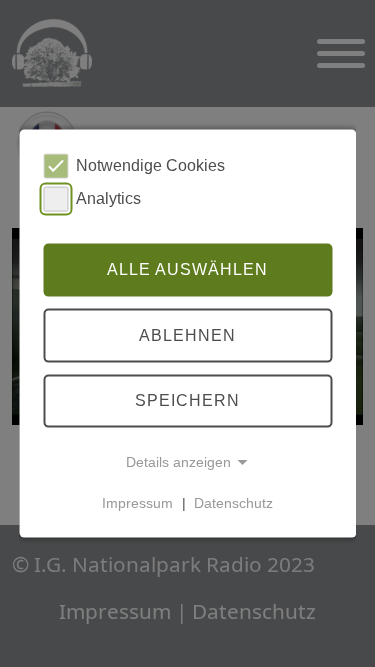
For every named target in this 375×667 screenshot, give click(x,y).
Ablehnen (187, 335)
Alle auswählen (187, 269)
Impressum (137, 503)
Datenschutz (233, 503)
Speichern (187, 400)
